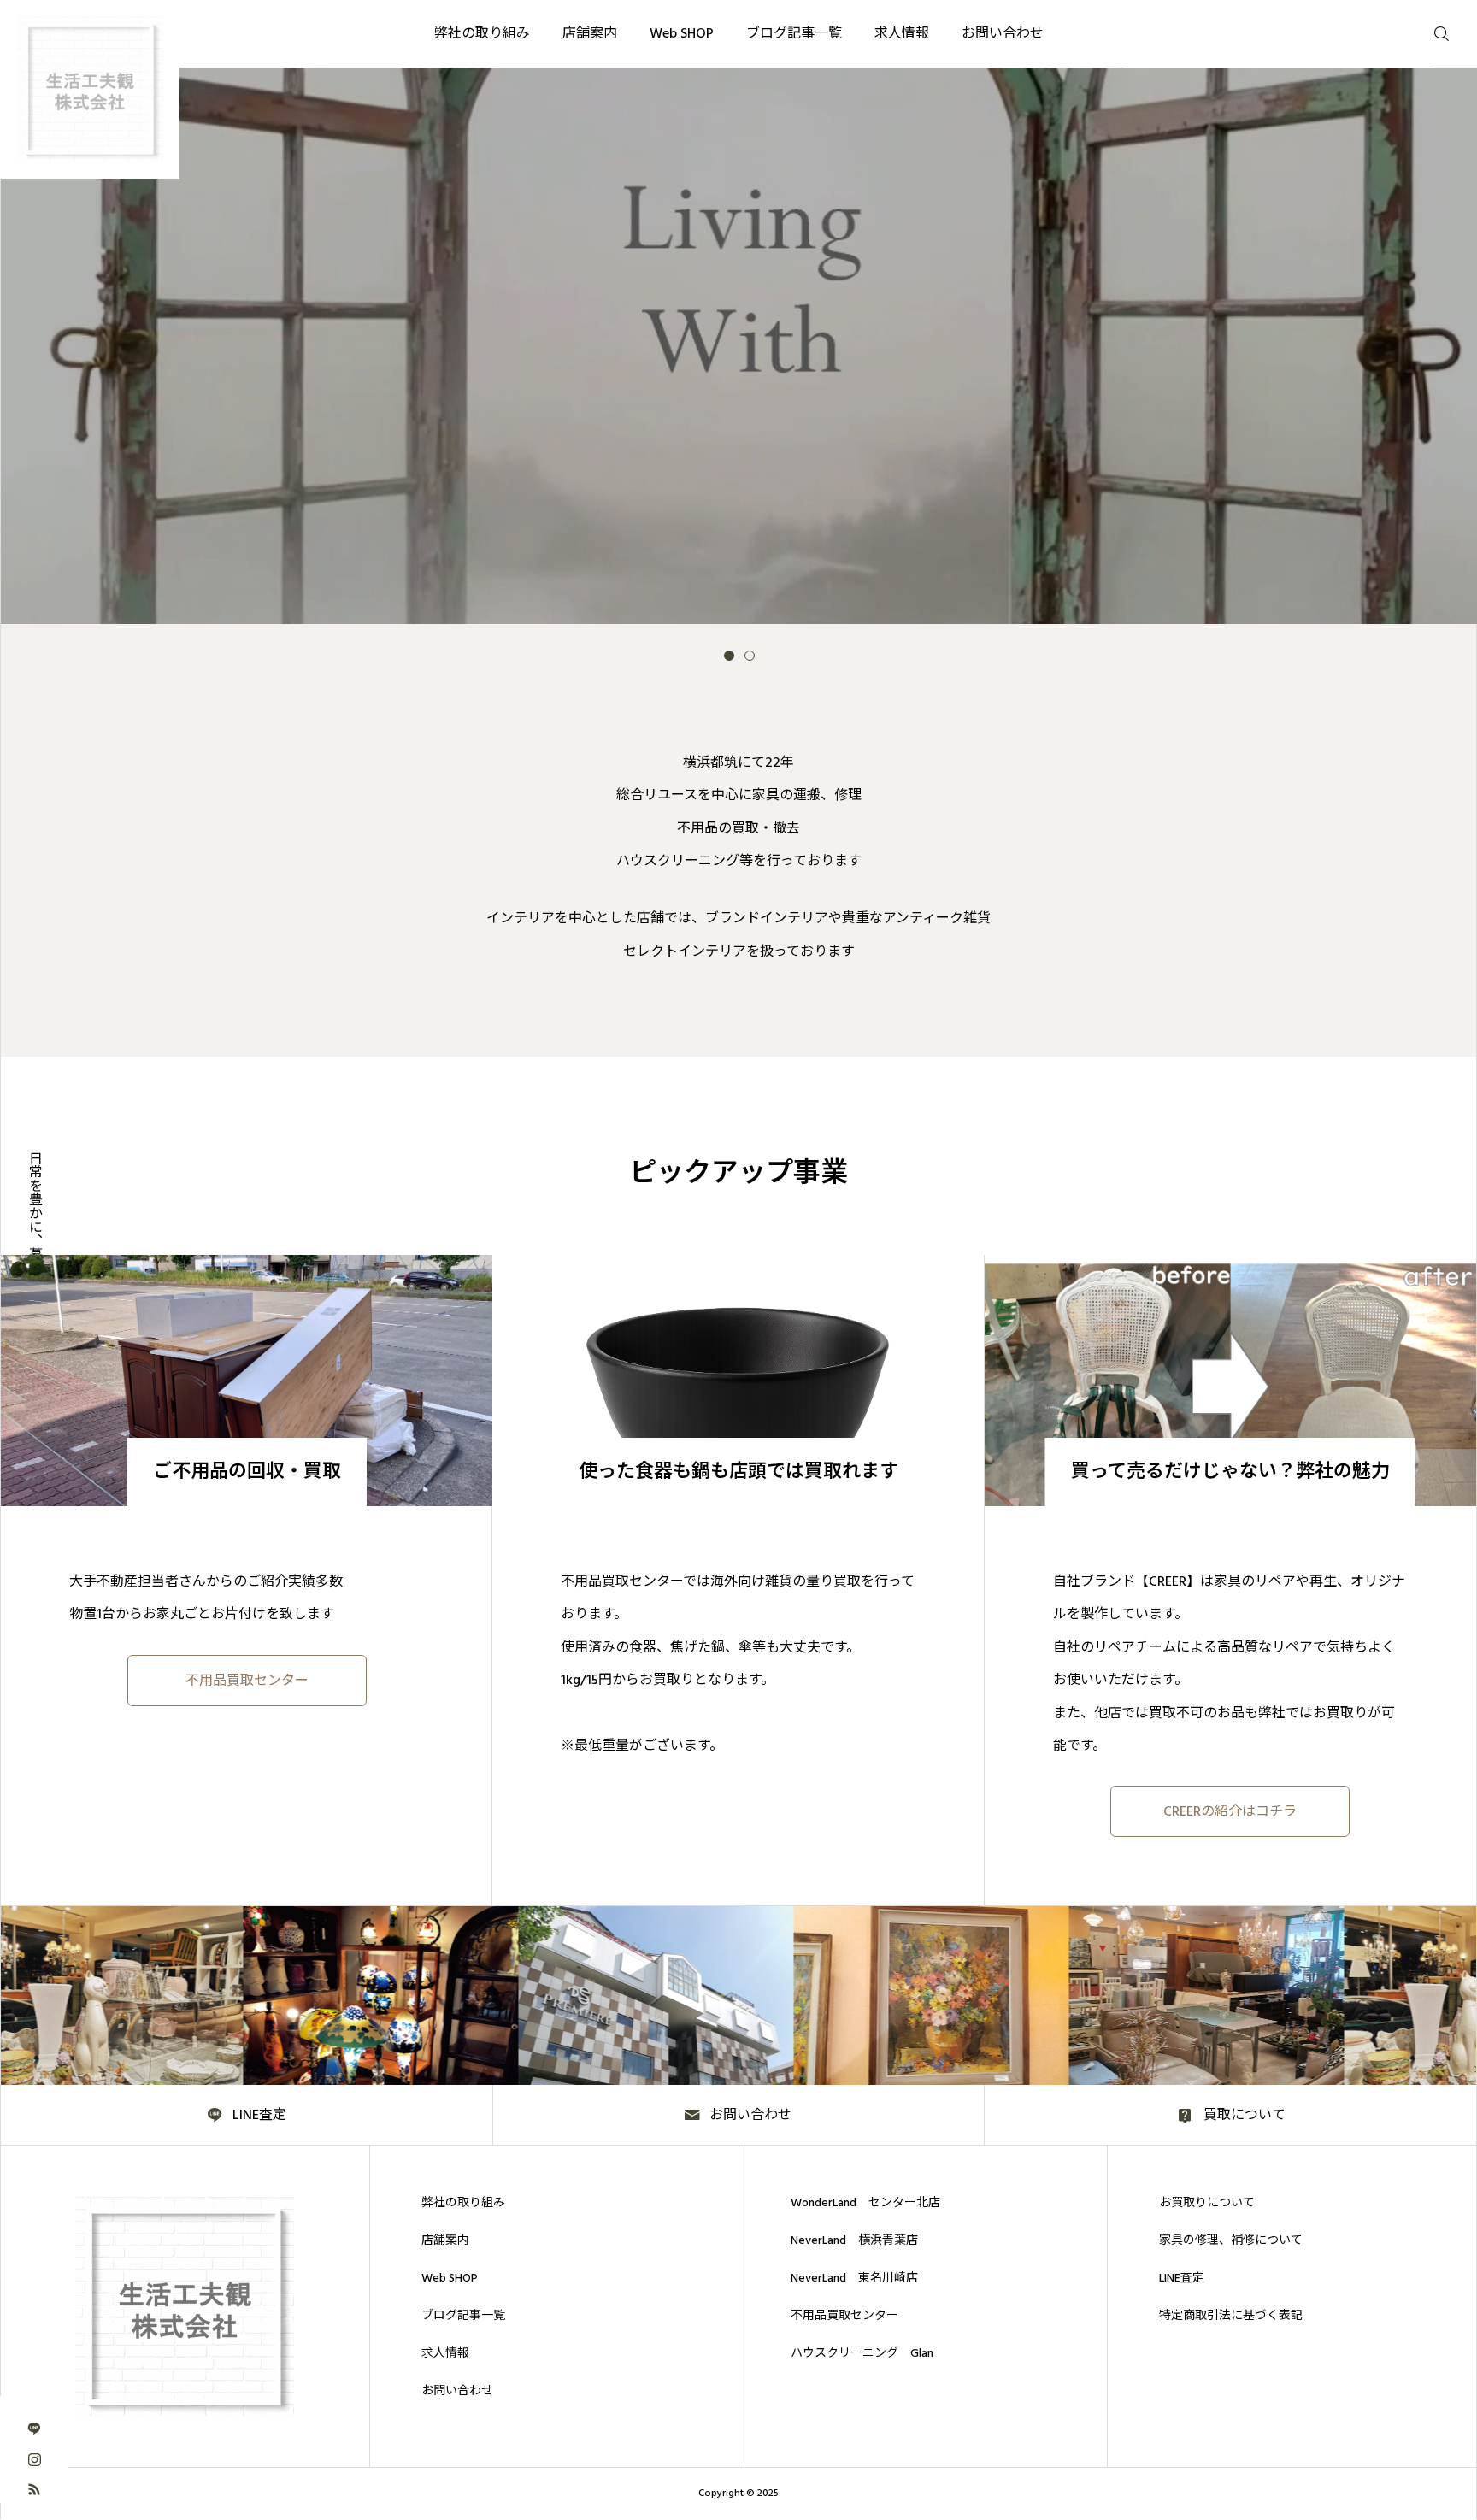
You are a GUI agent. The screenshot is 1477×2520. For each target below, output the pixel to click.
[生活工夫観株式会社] (185, 2306)
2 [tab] (750, 656)
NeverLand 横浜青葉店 (854, 2240)
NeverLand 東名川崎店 (854, 2278)
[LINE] (34, 2428)
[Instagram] (34, 2458)
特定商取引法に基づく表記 (1231, 2316)
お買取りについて (1207, 2203)
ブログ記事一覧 (463, 2316)
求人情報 (445, 2353)
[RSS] (34, 2488)
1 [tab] (729, 656)
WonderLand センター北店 (865, 2203)
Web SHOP (450, 2278)
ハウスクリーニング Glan (862, 2353)
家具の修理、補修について (1231, 2240)
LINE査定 (1182, 2278)
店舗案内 (445, 2240)
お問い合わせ (457, 2391)
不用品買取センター (844, 2316)
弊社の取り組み (463, 2203)
